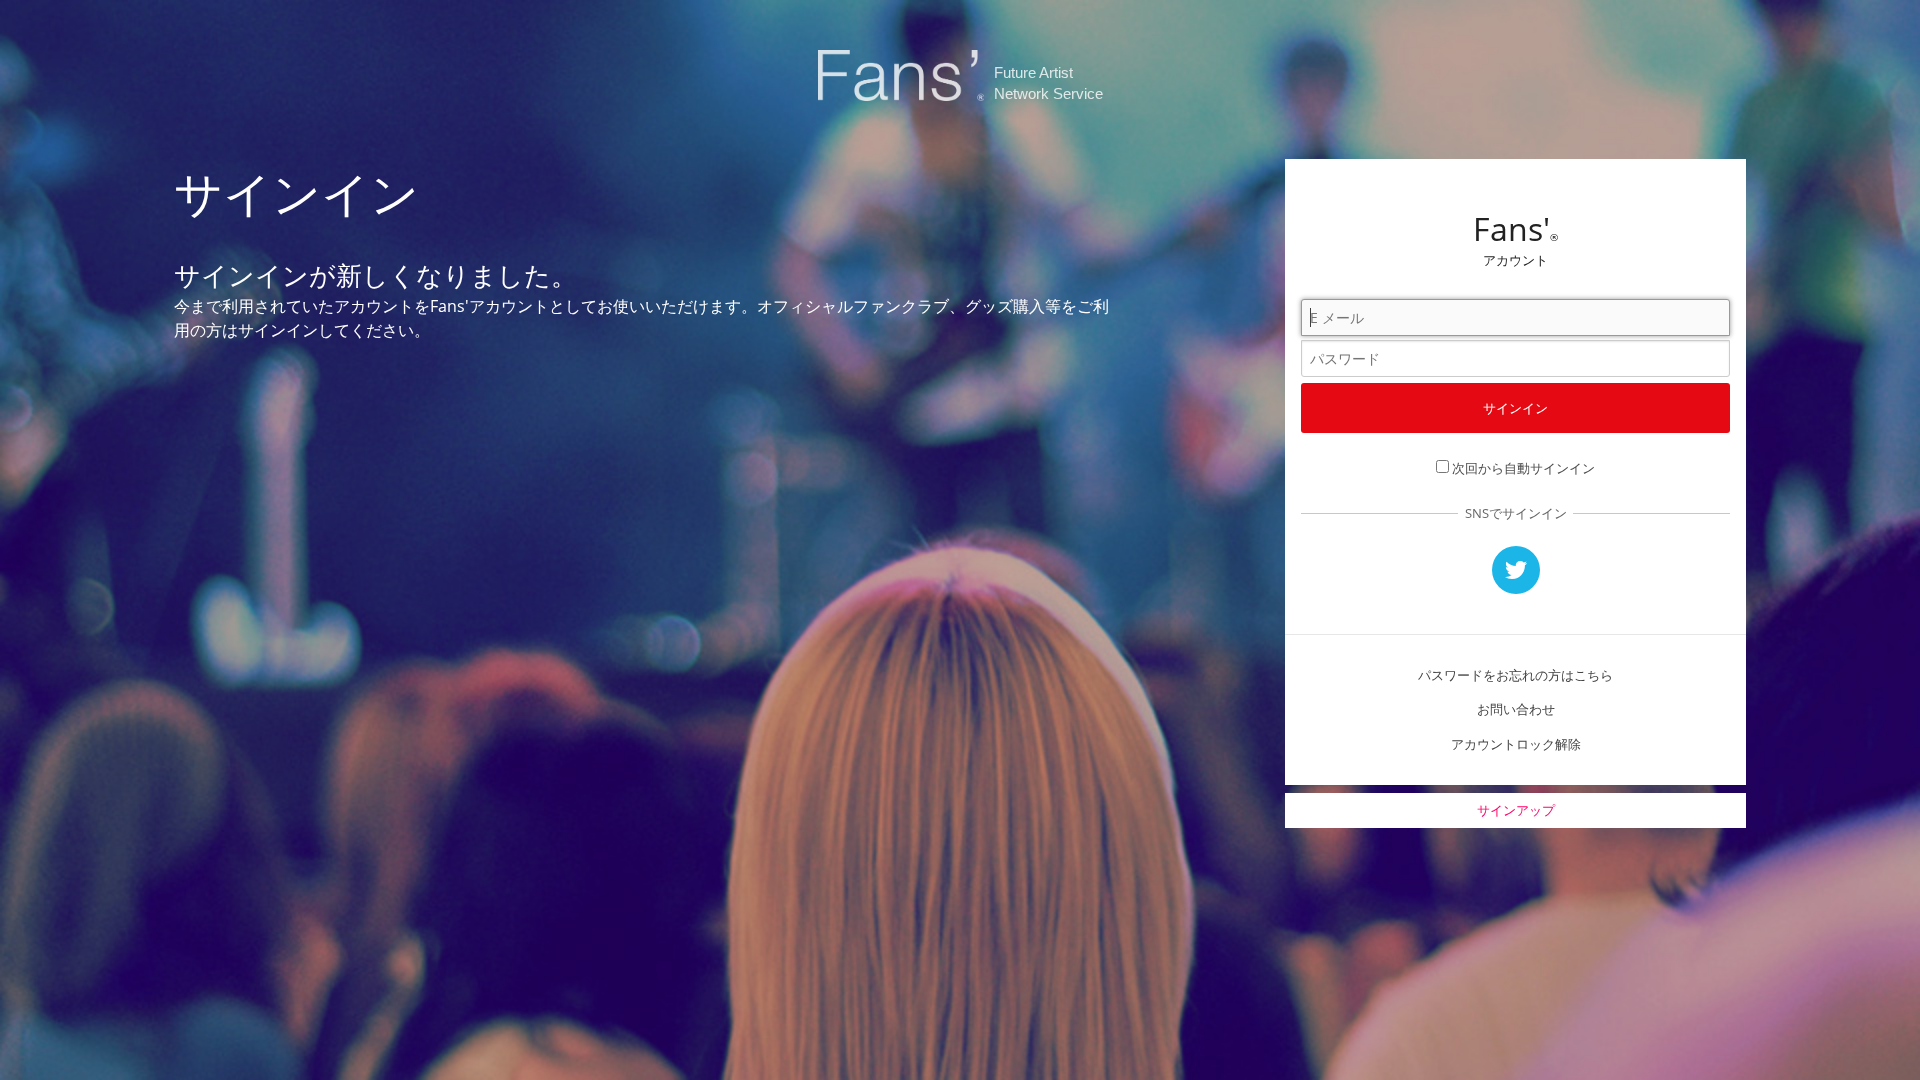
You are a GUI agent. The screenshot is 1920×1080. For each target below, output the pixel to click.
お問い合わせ (1516, 709)
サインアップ (1516, 810)
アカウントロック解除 (1516, 744)
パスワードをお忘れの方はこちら (1515, 675)
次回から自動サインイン (1523, 468)
